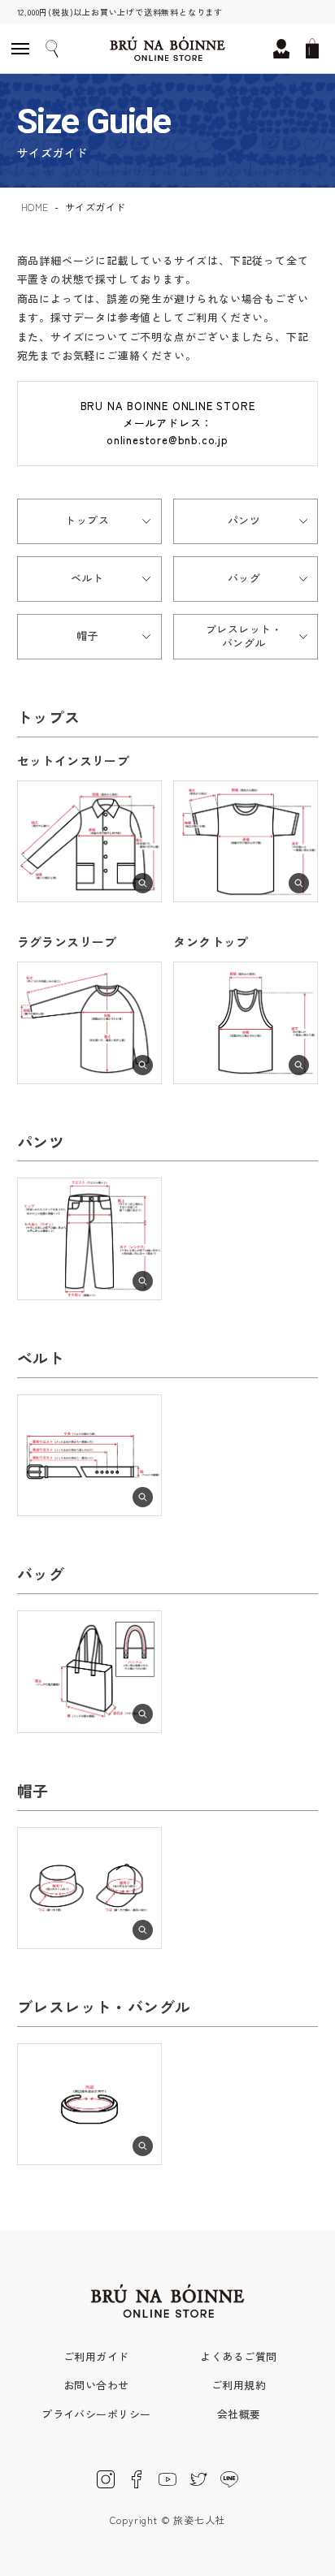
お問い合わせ (96, 2385)
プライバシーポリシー (96, 2414)
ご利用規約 (239, 2385)
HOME (35, 207)
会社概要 (239, 2414)
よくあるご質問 (238, 2356)
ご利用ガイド (96, 2356)
